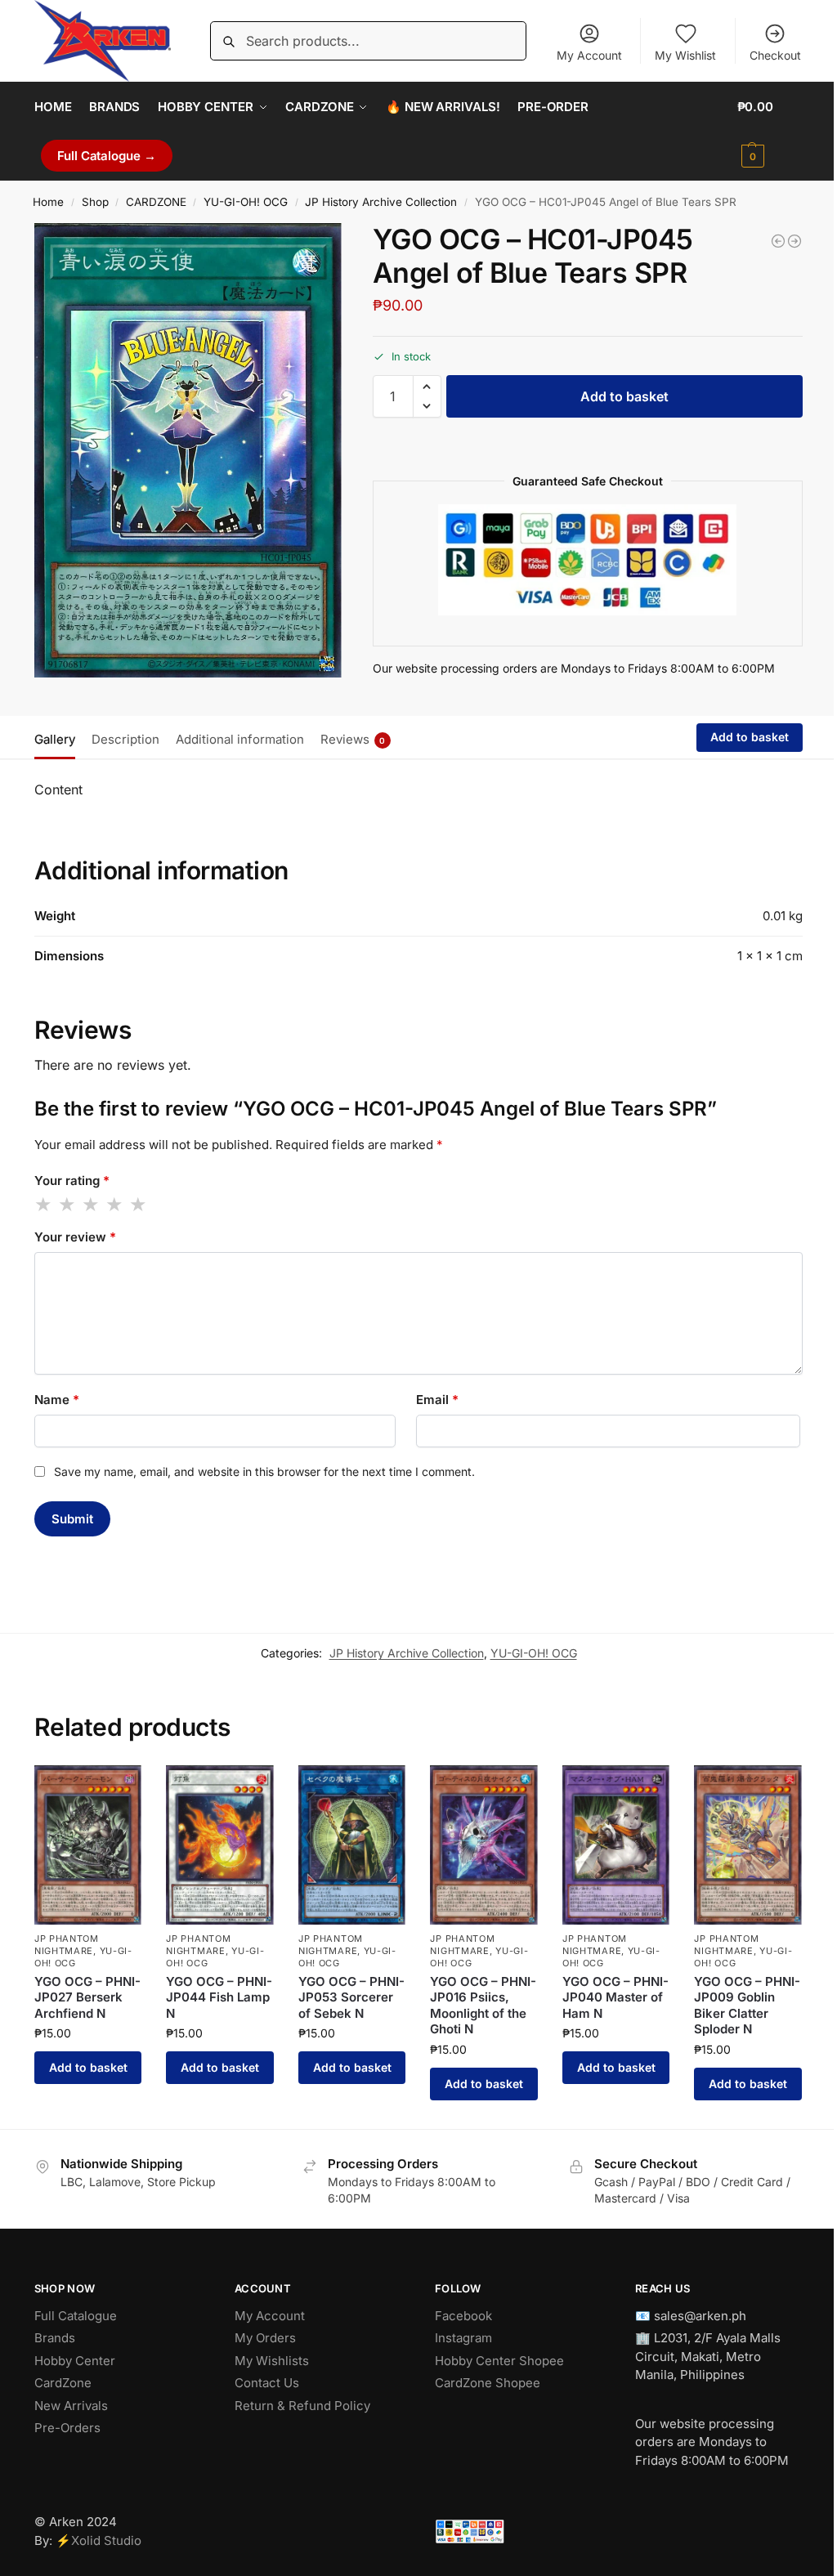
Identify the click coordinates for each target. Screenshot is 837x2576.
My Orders (265, 2338)
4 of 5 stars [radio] (115, 1205)
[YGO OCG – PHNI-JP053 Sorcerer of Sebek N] (352, 1845)
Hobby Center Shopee (499, 2361)
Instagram (463, 2338)
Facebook (463, 2316)
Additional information (240, 739)
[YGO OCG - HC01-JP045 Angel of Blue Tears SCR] (794, 241)
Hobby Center (75, 2361)
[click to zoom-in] (188, 450)
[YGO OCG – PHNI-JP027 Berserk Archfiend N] (88, 1845)
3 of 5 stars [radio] (92, 1205)
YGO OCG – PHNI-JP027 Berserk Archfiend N (87, 1997)
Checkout (775, 55)
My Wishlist (685, 55)
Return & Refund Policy (302, 2406)
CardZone (63, 2383)
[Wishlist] (117, 1790)
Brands (55, 2338)
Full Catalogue (76, 2316)
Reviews (353, 739)
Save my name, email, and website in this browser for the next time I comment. (264, 1471)
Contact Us (267, 2383)
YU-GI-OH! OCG (246, 202)
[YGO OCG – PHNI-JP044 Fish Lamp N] (220, 1845)
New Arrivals (71, 2406)
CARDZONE (156, 202)
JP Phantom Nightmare (67, 1945)
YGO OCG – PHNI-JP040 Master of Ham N (615, 1997)
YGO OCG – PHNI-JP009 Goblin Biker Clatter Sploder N (747, 2006)
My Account (589, 55)
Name (57, 1400)
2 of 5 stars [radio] (68, 1205)
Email (437, 1400)
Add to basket (624, 396)
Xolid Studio (106, 2540)
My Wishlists (272, 2361)
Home (48, 202)
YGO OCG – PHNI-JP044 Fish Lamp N (219, 1997)
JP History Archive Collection (381, 202)
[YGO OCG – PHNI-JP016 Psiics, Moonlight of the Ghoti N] (484, 1845)
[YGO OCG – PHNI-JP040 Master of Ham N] (616, 1845)
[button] (770, 132)
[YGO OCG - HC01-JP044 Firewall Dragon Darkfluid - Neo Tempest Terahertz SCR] (778, 241)
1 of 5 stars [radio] (44, 1205)
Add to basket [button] (88, 2067)
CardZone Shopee (488, 2383)
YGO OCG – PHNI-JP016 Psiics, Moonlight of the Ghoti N (483, 2006)
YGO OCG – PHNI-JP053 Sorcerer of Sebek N (351, 1997)
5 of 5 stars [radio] (139, 1205)
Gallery (55, 739)
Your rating (72, 1181)
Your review (75, 1237)
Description (125, 739)
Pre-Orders (67, 2428)
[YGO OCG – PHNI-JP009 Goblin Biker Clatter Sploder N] (748, 1845)
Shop (95, 202)
